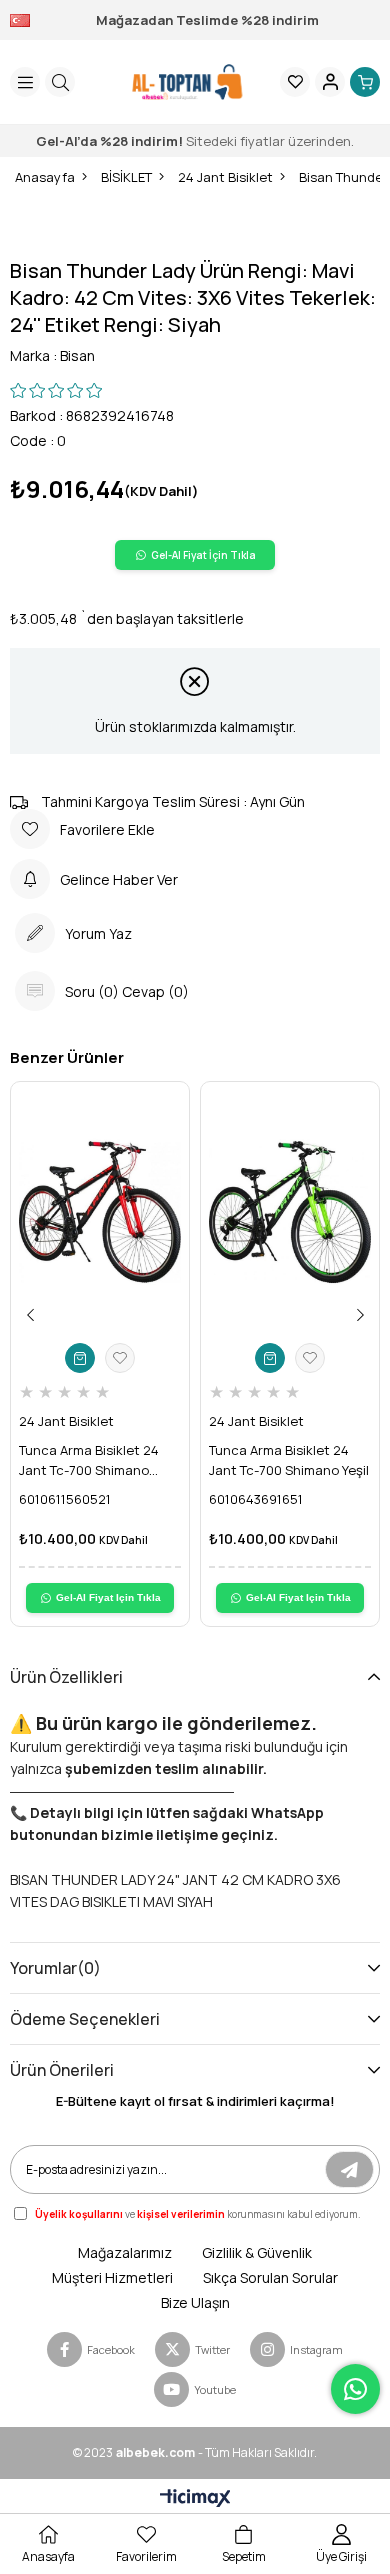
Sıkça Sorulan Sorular (270, 2277)
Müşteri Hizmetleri (112, 2277)
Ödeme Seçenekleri (85, 2019)
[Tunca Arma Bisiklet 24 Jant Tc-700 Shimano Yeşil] (290, 1211)
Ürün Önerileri (62, 2070)
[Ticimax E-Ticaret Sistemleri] (195, 2499)
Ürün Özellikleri (66, 1677)
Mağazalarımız (125, 2252)
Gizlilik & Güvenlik (257, 2252)
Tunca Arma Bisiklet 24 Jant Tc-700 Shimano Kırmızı (89, 1460)
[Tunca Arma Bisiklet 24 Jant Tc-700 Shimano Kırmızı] (100, 1211)
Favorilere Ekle (120, 1358)
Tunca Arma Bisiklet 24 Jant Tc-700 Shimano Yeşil (289, 1460)
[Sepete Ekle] (80, 1358)
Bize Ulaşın (195, 2302)
